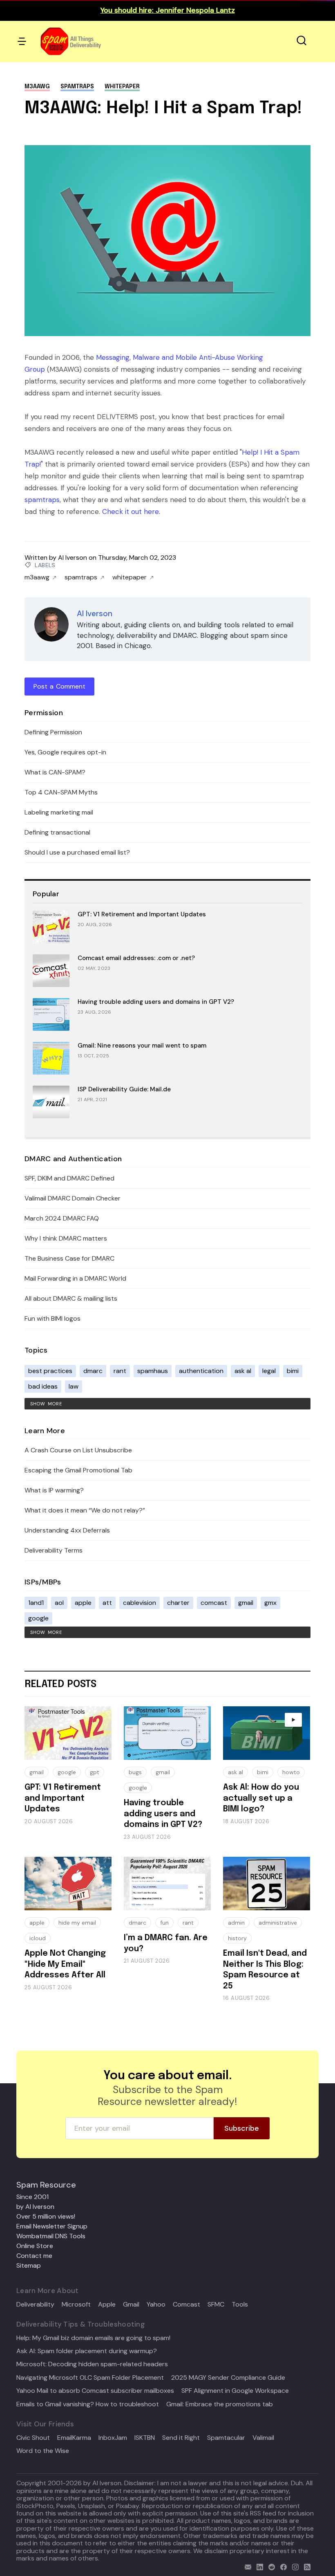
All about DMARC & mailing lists (71, 1298)
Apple (107, 2304)
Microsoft (76, 2304)
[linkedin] (258, 2566)
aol (59, 1603)
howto (291, 1772)
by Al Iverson (35, 2207)
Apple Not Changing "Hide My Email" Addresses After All (65, 1964)
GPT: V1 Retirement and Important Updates (142, 914)
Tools (240, 2304)
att (107, 1603)
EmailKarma (74, 2438)
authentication (201, 1371)
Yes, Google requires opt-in (65, 752)
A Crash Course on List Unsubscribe (78, 1450)
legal (269, 1371)
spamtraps (77, 87)
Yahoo (156, 2304)
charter (178, 1603)
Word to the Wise (43, 2451)
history (237, 1938)
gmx (270, 1603)
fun (164, 1923)
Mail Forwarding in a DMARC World (75, 1278)
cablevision (140, 1603)
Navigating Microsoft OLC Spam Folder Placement (90, 2378)
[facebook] (282, 2566)
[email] (246, 2566)
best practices (50, 1371)
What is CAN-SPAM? (55, 772)
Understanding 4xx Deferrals (67, 1530)
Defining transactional (57, 832)
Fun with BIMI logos (52, 1318)
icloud (38, 1938)
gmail (246, 1603)
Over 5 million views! (46, 2216)
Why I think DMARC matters (66, 1238)
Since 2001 (32, 2197)
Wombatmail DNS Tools (51, 2236)
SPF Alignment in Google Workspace (235, 2391)
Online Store (35, 2246)
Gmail (131, 2304)
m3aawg (37, 87)
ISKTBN (145, 2438)
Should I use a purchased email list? (77, 852)
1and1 (36, 1603)
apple (83, 1603)
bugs (135, 1772)
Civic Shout (33, 2438)
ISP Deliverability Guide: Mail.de (124, 1089)
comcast (214, 1603)
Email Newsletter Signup (52, 2226)
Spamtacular (226, 2438)
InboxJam (113, 2438)
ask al (243, 1371)
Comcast (186, 2304)
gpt (95, 1772)
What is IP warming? (54, 1490)
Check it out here (131, 512)
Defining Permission (53, 732)
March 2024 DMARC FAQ (62, 1218)
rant (120, 1371)
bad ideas (43, 1386)
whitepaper (122, 87)
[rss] (305, 2566)
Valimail (263, 2438)
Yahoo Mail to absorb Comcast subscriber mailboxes (95, 2391)
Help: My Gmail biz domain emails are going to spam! (93, 2338)
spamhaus (153, 1371)
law (74, 1386)
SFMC (216, 2304)
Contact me (34, 2256)
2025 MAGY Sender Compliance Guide (228, 2378)
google (38, 1618)
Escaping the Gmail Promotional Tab (78, 1470)
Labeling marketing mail (59, 812)
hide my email (77, 1923)
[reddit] (270, 2566)
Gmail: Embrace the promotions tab (220, 2404)
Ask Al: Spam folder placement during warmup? (87, 2351)
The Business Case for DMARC (69, 1258)
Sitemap (29, 2265)
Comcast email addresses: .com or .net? (136, 958)
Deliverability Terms (54, 1550)
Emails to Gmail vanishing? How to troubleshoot (88, 2404)
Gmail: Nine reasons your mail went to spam (142, 1046)
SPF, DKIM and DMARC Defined (69, 1178)
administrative (278, 1923)
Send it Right (181, 2438)
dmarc (93, 1371)
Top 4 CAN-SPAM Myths (61, 792)
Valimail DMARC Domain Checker (73, 1198)
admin (236, 1923)
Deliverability (35, 2304)
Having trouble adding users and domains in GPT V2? (156, 1002)
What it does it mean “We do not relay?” (85, 1510)
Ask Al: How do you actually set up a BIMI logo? (261, 1798)
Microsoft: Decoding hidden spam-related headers (92, 2364)
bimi (293, 1371)
